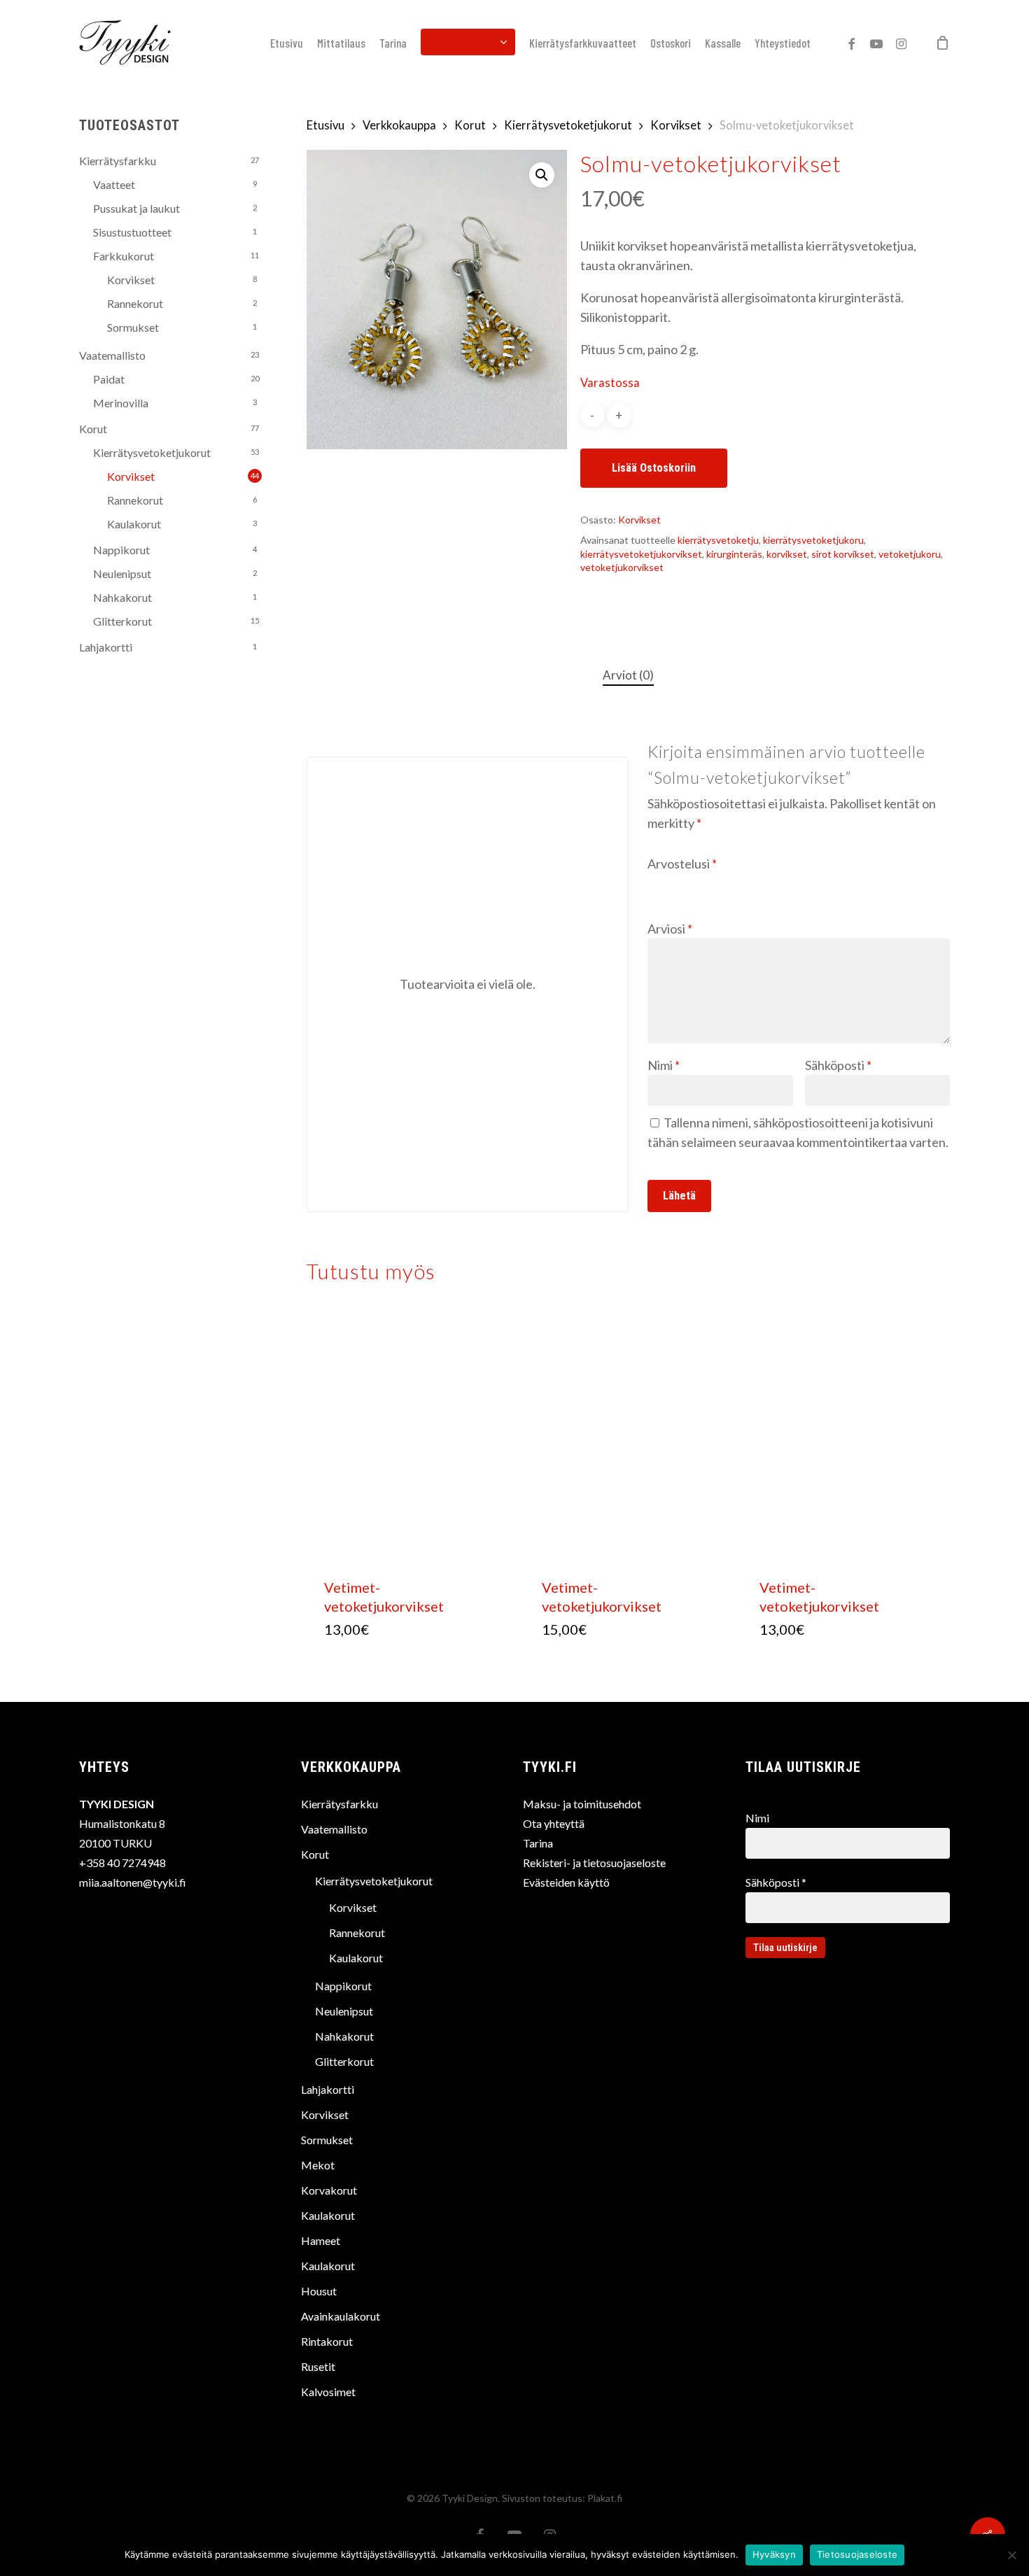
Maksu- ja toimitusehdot (582, 1804)
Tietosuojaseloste (857, 2554)
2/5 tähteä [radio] (678, 882)
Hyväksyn (774, 2554)
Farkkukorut (124, 256)
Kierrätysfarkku (118, 161)
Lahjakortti (106, 647)
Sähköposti (838, 1065)
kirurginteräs (734, 554)
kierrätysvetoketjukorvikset (641, 554)
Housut (319, 2291)
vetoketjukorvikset (622, 567)
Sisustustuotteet (132, 232)
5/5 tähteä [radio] (739, 882)
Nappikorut (121, 550)
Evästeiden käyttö (566, 1882)
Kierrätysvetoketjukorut (152, 452)
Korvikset (131, 280)
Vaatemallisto (112, 355)
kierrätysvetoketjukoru (813, 540)
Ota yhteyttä (554, 1823)
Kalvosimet (328, 2392)
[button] (542, 175)
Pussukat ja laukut (136, 208)
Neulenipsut (122, 573)
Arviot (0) (628, 675)
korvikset (787, 554)
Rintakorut (327, 2341)
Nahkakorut (122, 597)
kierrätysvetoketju (718, 540)
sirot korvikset (843, 554)
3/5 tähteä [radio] (698, 882)
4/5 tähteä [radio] (718, 882)
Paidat (109, 379)
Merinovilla (121, 403)
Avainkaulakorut (341, 2316)
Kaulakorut (134, 524)
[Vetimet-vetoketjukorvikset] (411, 1437)
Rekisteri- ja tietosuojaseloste (594, 1863)
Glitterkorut (122, 621)
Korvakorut (329, 2190)
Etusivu (325, 125)
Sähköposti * (776, 1882)
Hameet (321, 2240)
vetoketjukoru (910, 554)
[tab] (628, 676)
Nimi (664, 1065)
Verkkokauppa (399, 125)
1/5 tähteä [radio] (657, 882)
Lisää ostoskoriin (654, 468)
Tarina (538, 1843)
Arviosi (670, 929)
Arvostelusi (682, 864)
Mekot (318, 2165)
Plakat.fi (605, 2498)
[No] (1011, 2555)
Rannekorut (135, 303)
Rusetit (318, 2366)
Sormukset (133, 327)
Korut (93, 429)
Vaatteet (114, 184)
